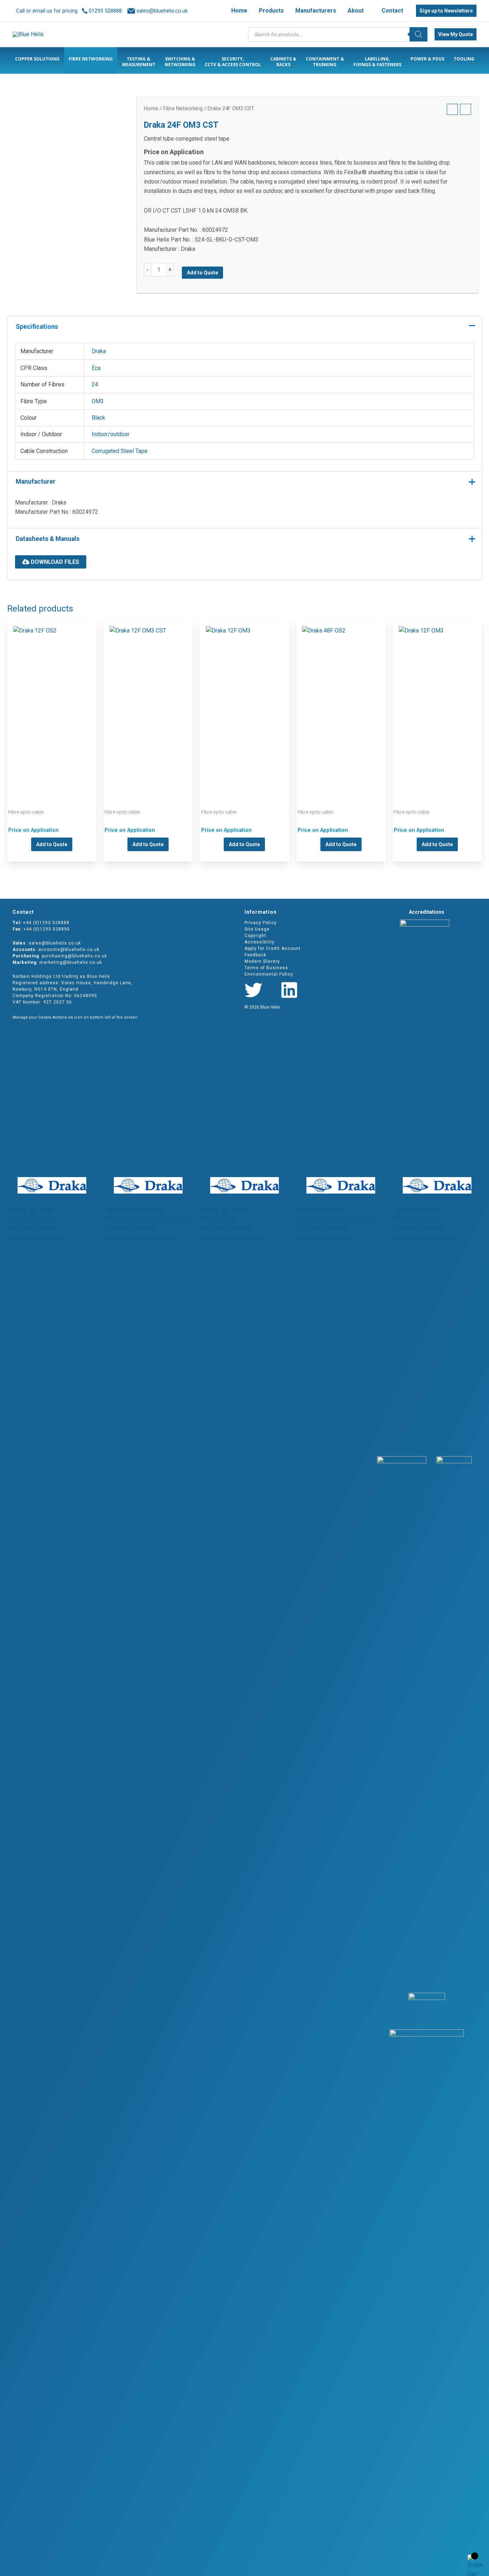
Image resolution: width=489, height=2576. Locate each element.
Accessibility (260, 942)
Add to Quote (202, 273)
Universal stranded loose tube (341, 703)
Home (151, 108)
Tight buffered (244, 703)
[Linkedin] (289, 990)
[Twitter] (253, 990)
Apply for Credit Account (273, 948)
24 (95, 384)
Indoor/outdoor (111, 434)
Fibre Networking (183, 108)
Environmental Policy (269, 974)
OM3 (98, 401)
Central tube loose (52, 703)
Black (98, 418)
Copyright (255, 936)
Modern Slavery (262, 961)
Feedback (255, 955)
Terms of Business (266, 968)
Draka (99, 351)
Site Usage (257, 929)
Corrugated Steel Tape (120, 451)
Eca (96, 368)
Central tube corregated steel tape (148, 703)
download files (54, 562)
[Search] (418, 34)
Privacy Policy (261, 923)
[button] (367, 11)
